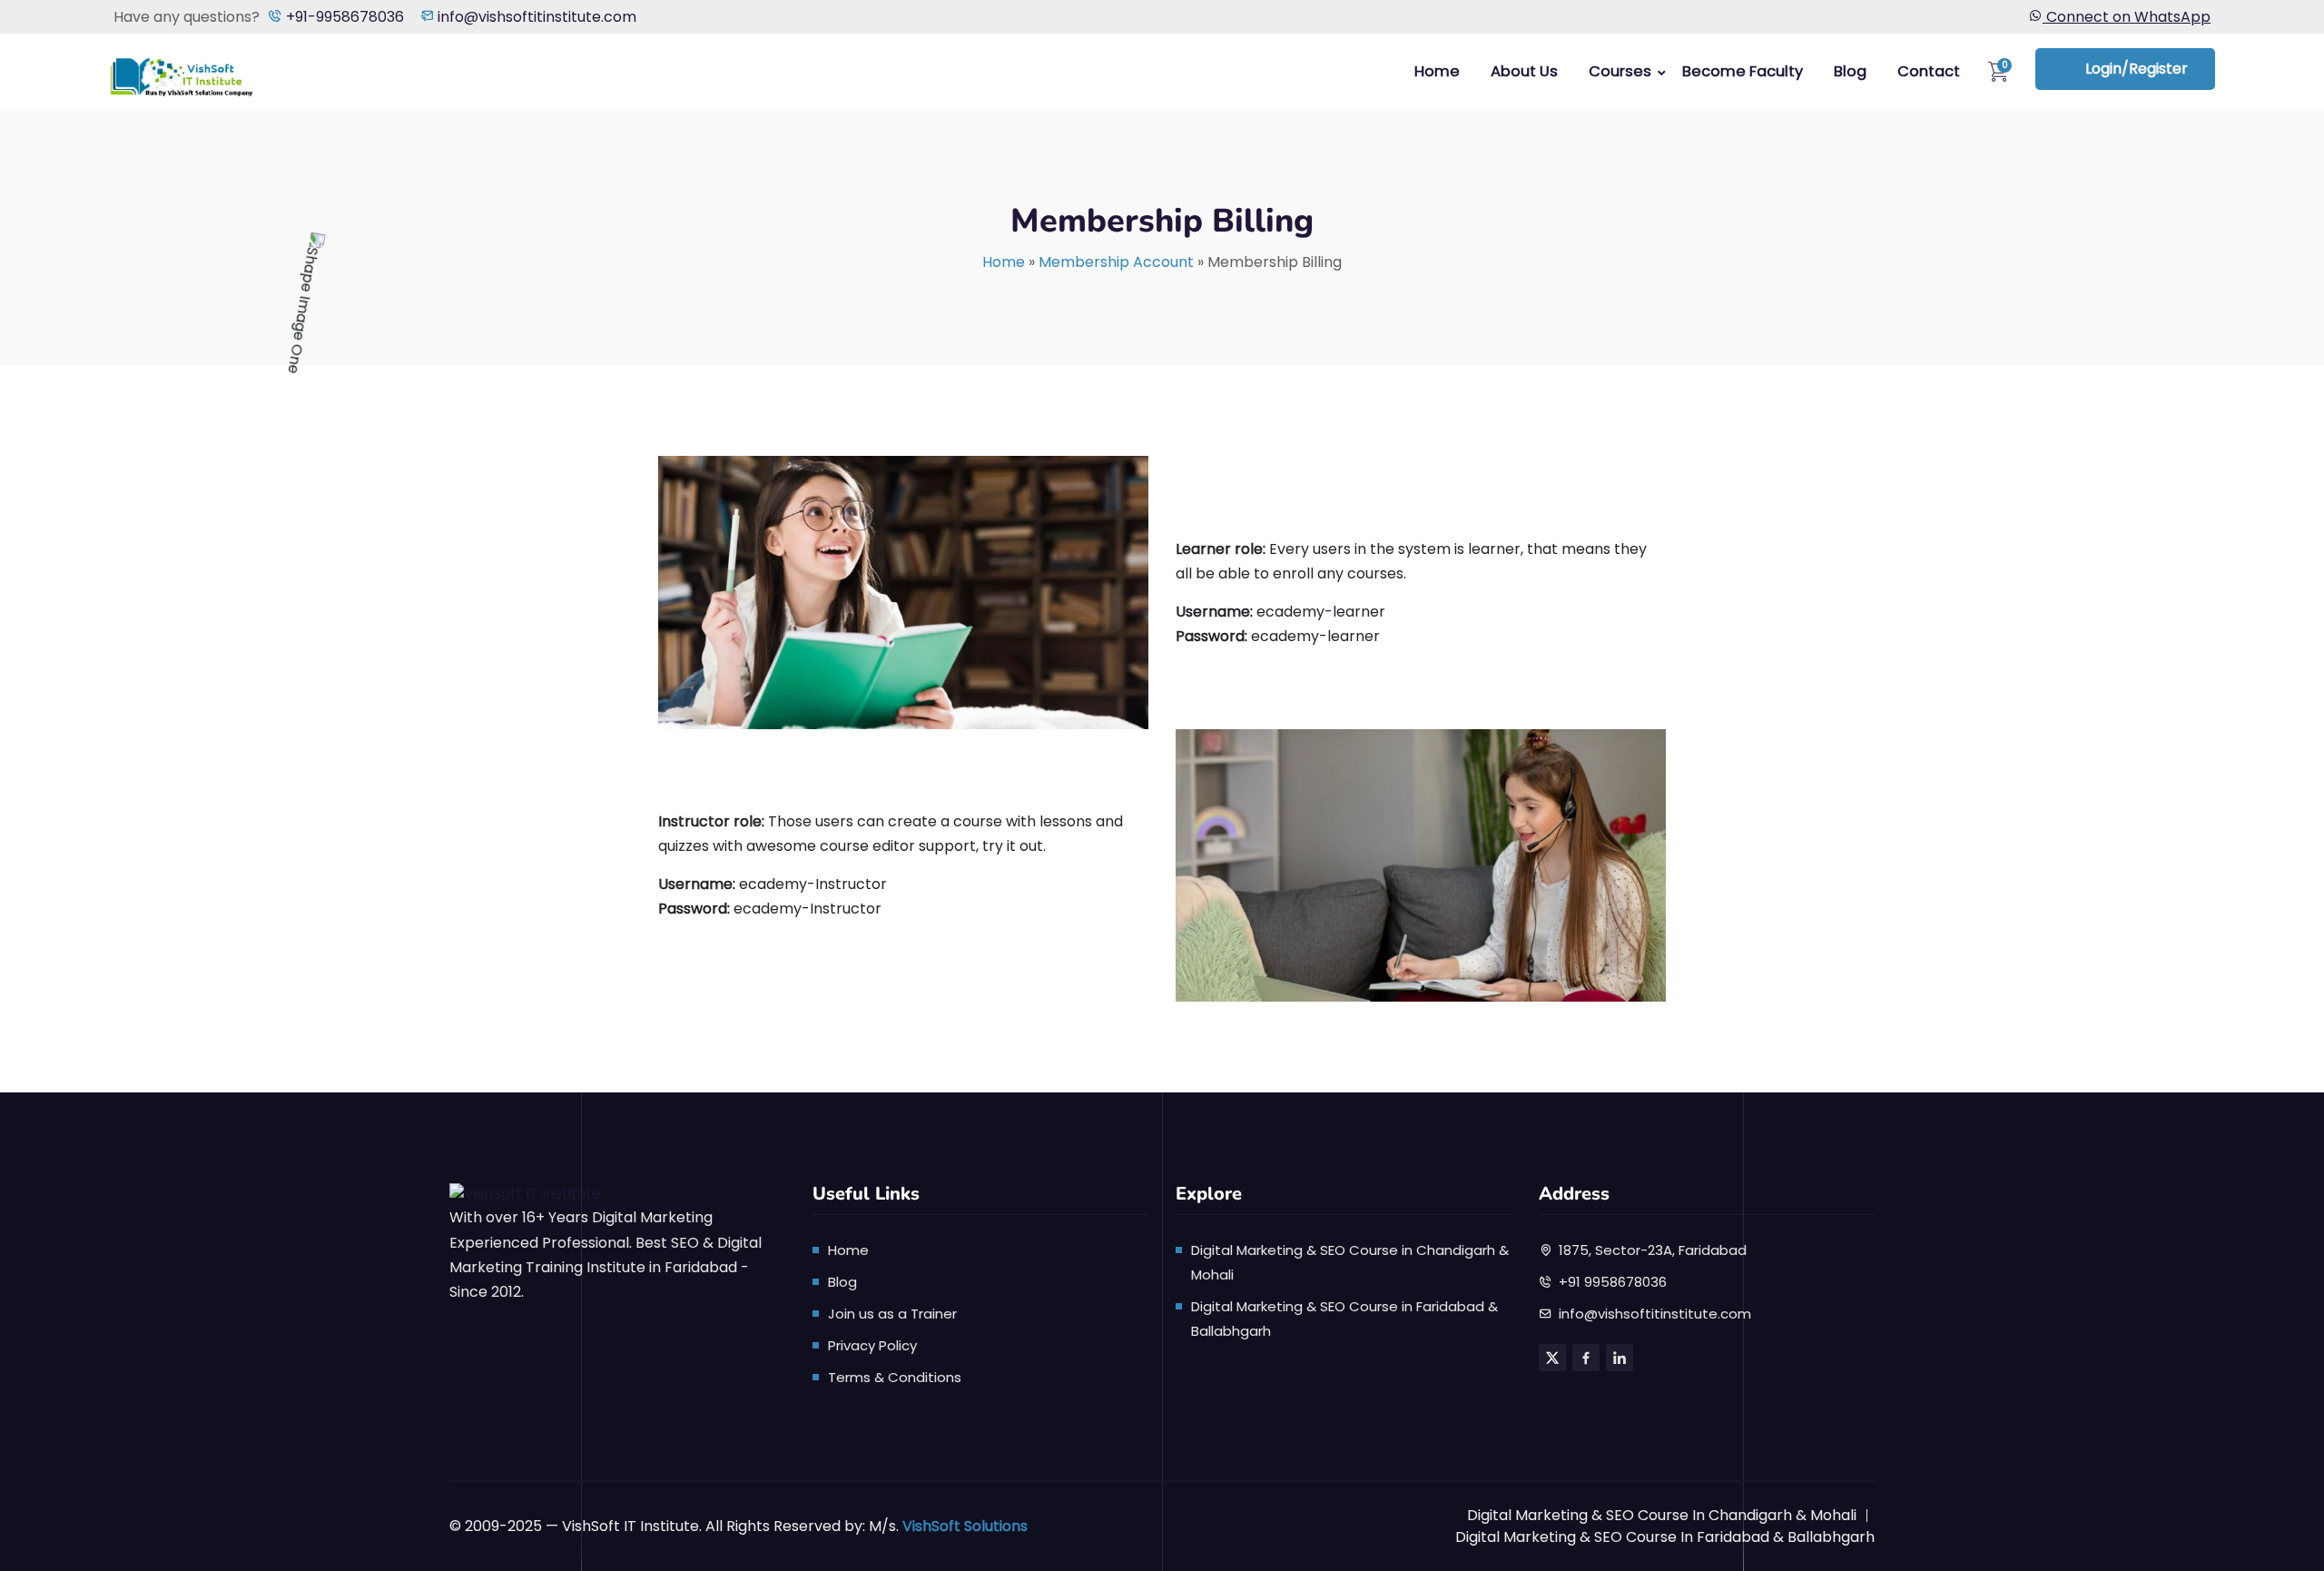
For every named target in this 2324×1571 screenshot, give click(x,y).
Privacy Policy (872, 1345)
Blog (1850, 71)
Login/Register (2137, 69)
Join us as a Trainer (892, 1314)
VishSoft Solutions (965, 1526)
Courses (1620, 71)
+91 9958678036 (1613, 1282)
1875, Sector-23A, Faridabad (1653, 1250)
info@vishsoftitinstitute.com (535, 17)
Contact (1929, 71)
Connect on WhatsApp (2127, 17)
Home (1437, 71)
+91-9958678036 (343, 17)
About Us (1524, 71)
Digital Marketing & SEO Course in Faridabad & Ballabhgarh (1665, 1537)
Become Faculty (1743, 71)
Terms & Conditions (895, 1377)
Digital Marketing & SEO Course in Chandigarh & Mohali (1662, 1515)
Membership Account (1116, 262)
